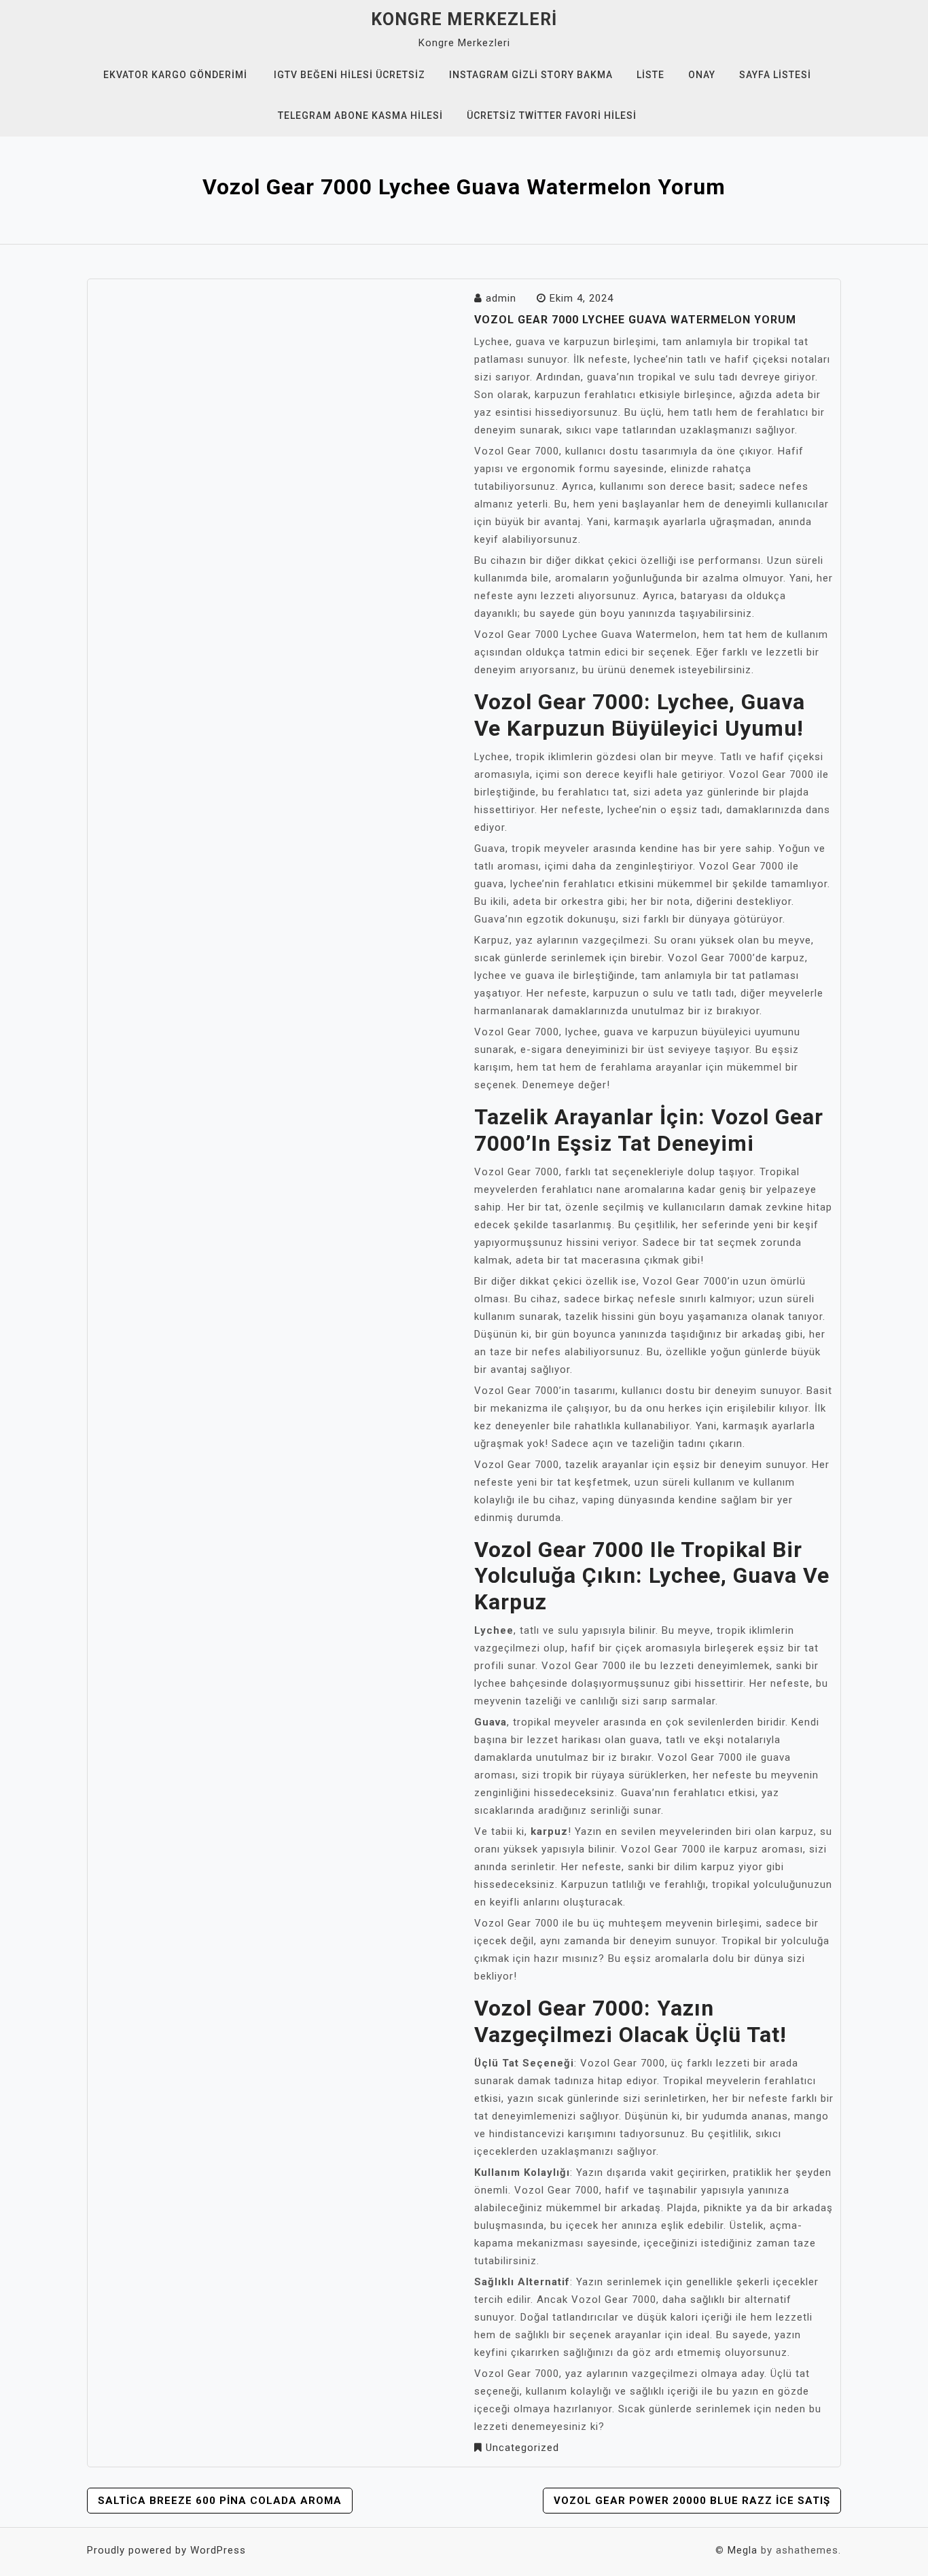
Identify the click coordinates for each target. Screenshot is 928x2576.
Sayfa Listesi (775, 75)
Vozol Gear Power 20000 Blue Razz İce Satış (692, 2501)
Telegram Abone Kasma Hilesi (360, 115)
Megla (743, 2550)
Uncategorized (522, 2448)
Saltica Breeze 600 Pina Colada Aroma (220, 2501)
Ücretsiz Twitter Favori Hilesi (552, 115)
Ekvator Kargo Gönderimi (175, 75)
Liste (650, 75)
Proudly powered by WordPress (166, 2550)
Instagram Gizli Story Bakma (531, 75)
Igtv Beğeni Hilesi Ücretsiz (350, 75)
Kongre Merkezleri (464, 19)
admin (501, 298)
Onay (702, 75)
